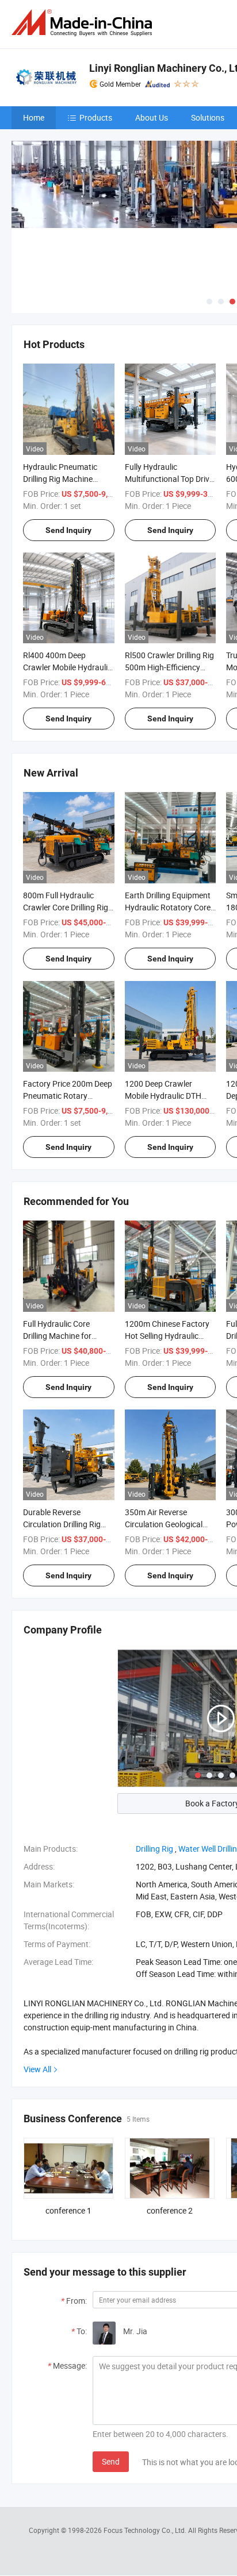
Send (111, 2461)
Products (96, 117)
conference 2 (170, 2210)
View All (37, 2069)
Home (34, 117)
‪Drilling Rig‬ (154, 1849)
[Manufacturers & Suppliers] (84, 23)
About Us (152, 117)
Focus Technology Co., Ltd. (146, 2530)
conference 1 (68, 2210)
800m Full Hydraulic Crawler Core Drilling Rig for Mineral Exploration (66, 907)
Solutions (208, 117)
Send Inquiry (68, 530)
